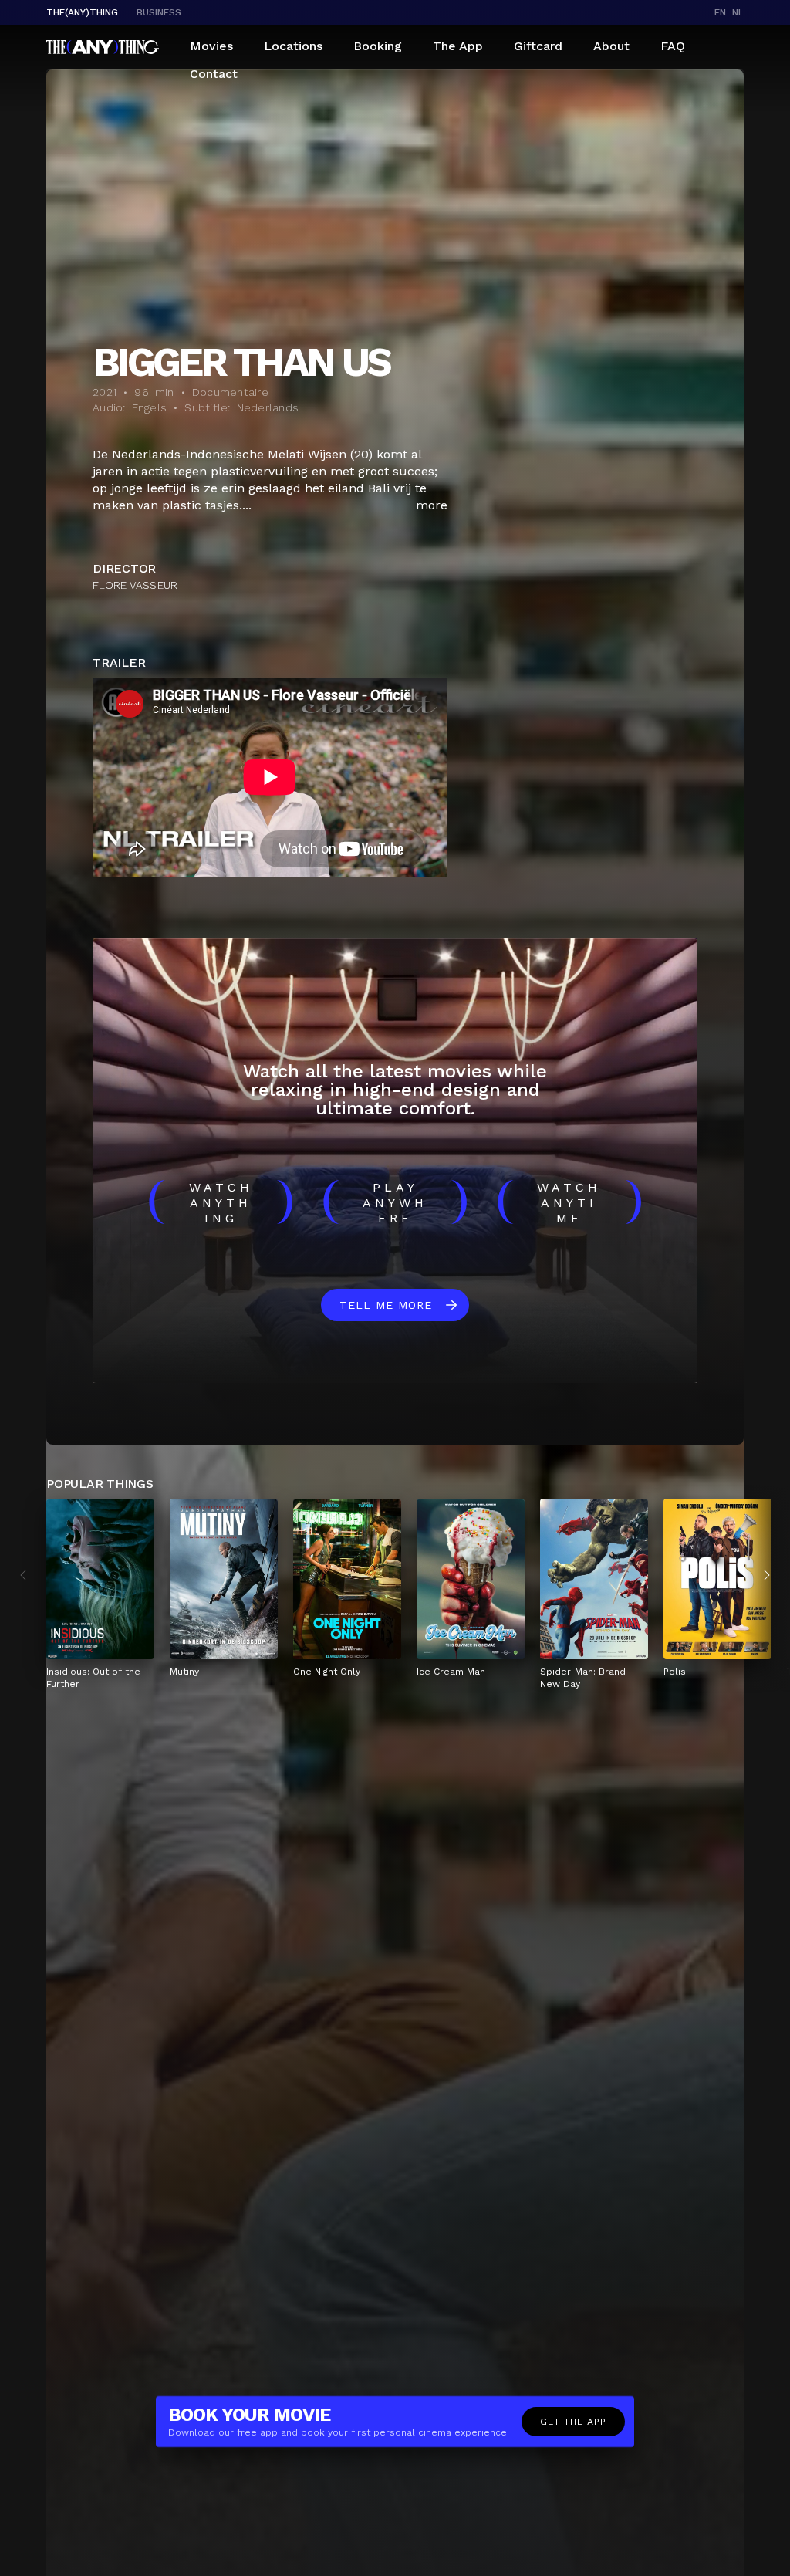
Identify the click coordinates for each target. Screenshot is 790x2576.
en (720, 12)
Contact (214, 74)
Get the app (573, 2422)
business (159, 12)
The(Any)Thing (82, 12)
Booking (378, 46)
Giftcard (538, 46)
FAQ (673, 46)
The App (458, 46)
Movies (211, 46)
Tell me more (386, 1305)
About (611, 46)
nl (738, 12)
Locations (293, 46)
